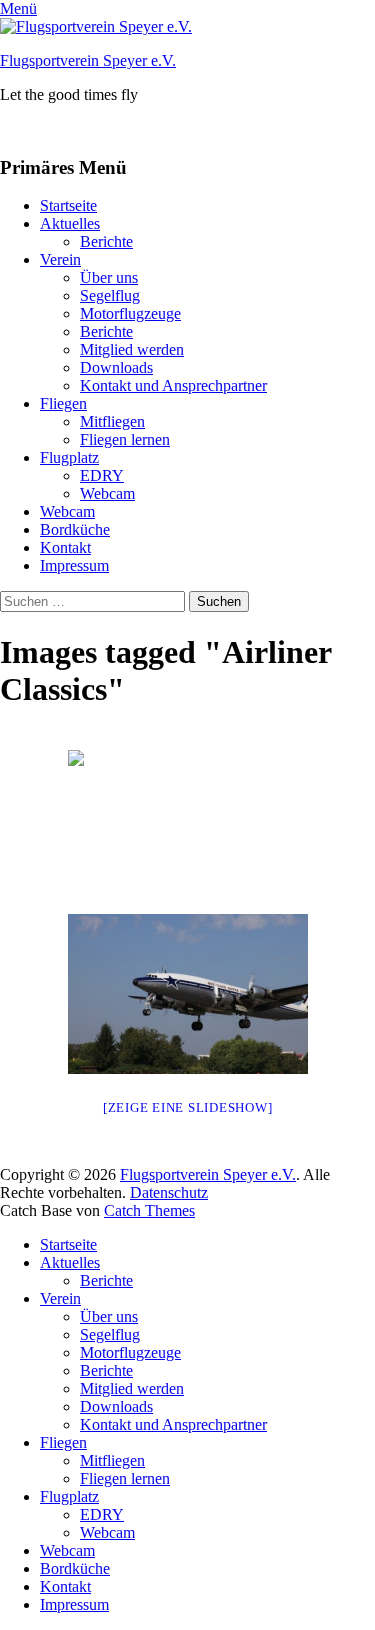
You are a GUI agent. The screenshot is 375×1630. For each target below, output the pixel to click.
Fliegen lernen (125, 439)
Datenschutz (169, 1192)
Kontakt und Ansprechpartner (173, 385)
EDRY (102, 475)
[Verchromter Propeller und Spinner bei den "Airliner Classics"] (188, 830)
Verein (60, 259)
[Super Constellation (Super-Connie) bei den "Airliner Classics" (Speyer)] (188, 994)
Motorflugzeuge (130, 313)
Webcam (107, 493)
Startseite (68, 205)
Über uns (109, 277)
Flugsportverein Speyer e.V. (88, 60)
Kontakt (65, 547)
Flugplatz (69, 457)
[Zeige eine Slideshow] (188, 1107)
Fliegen (63, 403)
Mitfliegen (112, 421)
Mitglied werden (132, 349)
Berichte (106, 241)
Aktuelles (70, 223)
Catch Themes (149, 1210)
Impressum (74, 565)
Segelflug (110, 295)
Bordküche (75, 529)
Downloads (116, 367)
